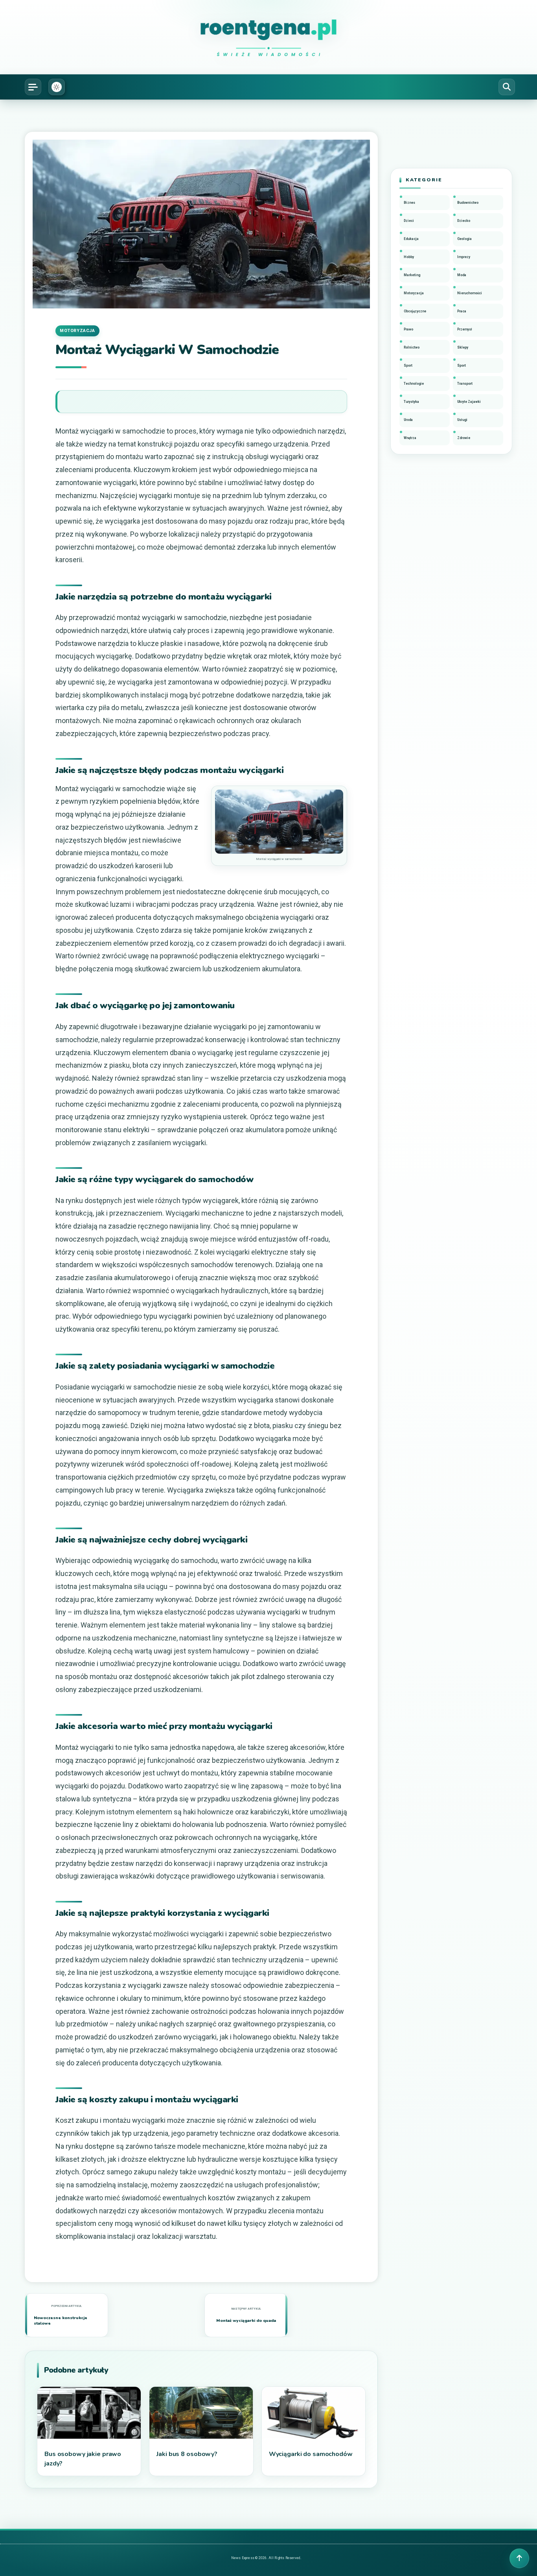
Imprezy (464, 257)
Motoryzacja (77, 331)
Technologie (414, 384)
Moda (462, 275)
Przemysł (465, 329)
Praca (462, 311)
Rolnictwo (412, 347)
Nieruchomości (470, 293)
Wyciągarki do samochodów (311, 2454)
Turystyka (411, 402)
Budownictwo (468, 203)
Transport (465, 384)
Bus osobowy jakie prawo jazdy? (83, 2459)
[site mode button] (57, 87)
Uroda (408, 420)
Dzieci (409, 221)
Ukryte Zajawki (469, 402)
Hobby (409, 257)
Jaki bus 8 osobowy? (187, 2454)
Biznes (409, 203)
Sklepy (463, 347)
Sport (408, 365)
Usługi (462, 420)
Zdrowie (464, 438)
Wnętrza (410, 438)
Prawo (408, 329)
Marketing (412, 275)
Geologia (464, 239)
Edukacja (411, 239)
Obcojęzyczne (415, 311)
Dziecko (464, 221)
